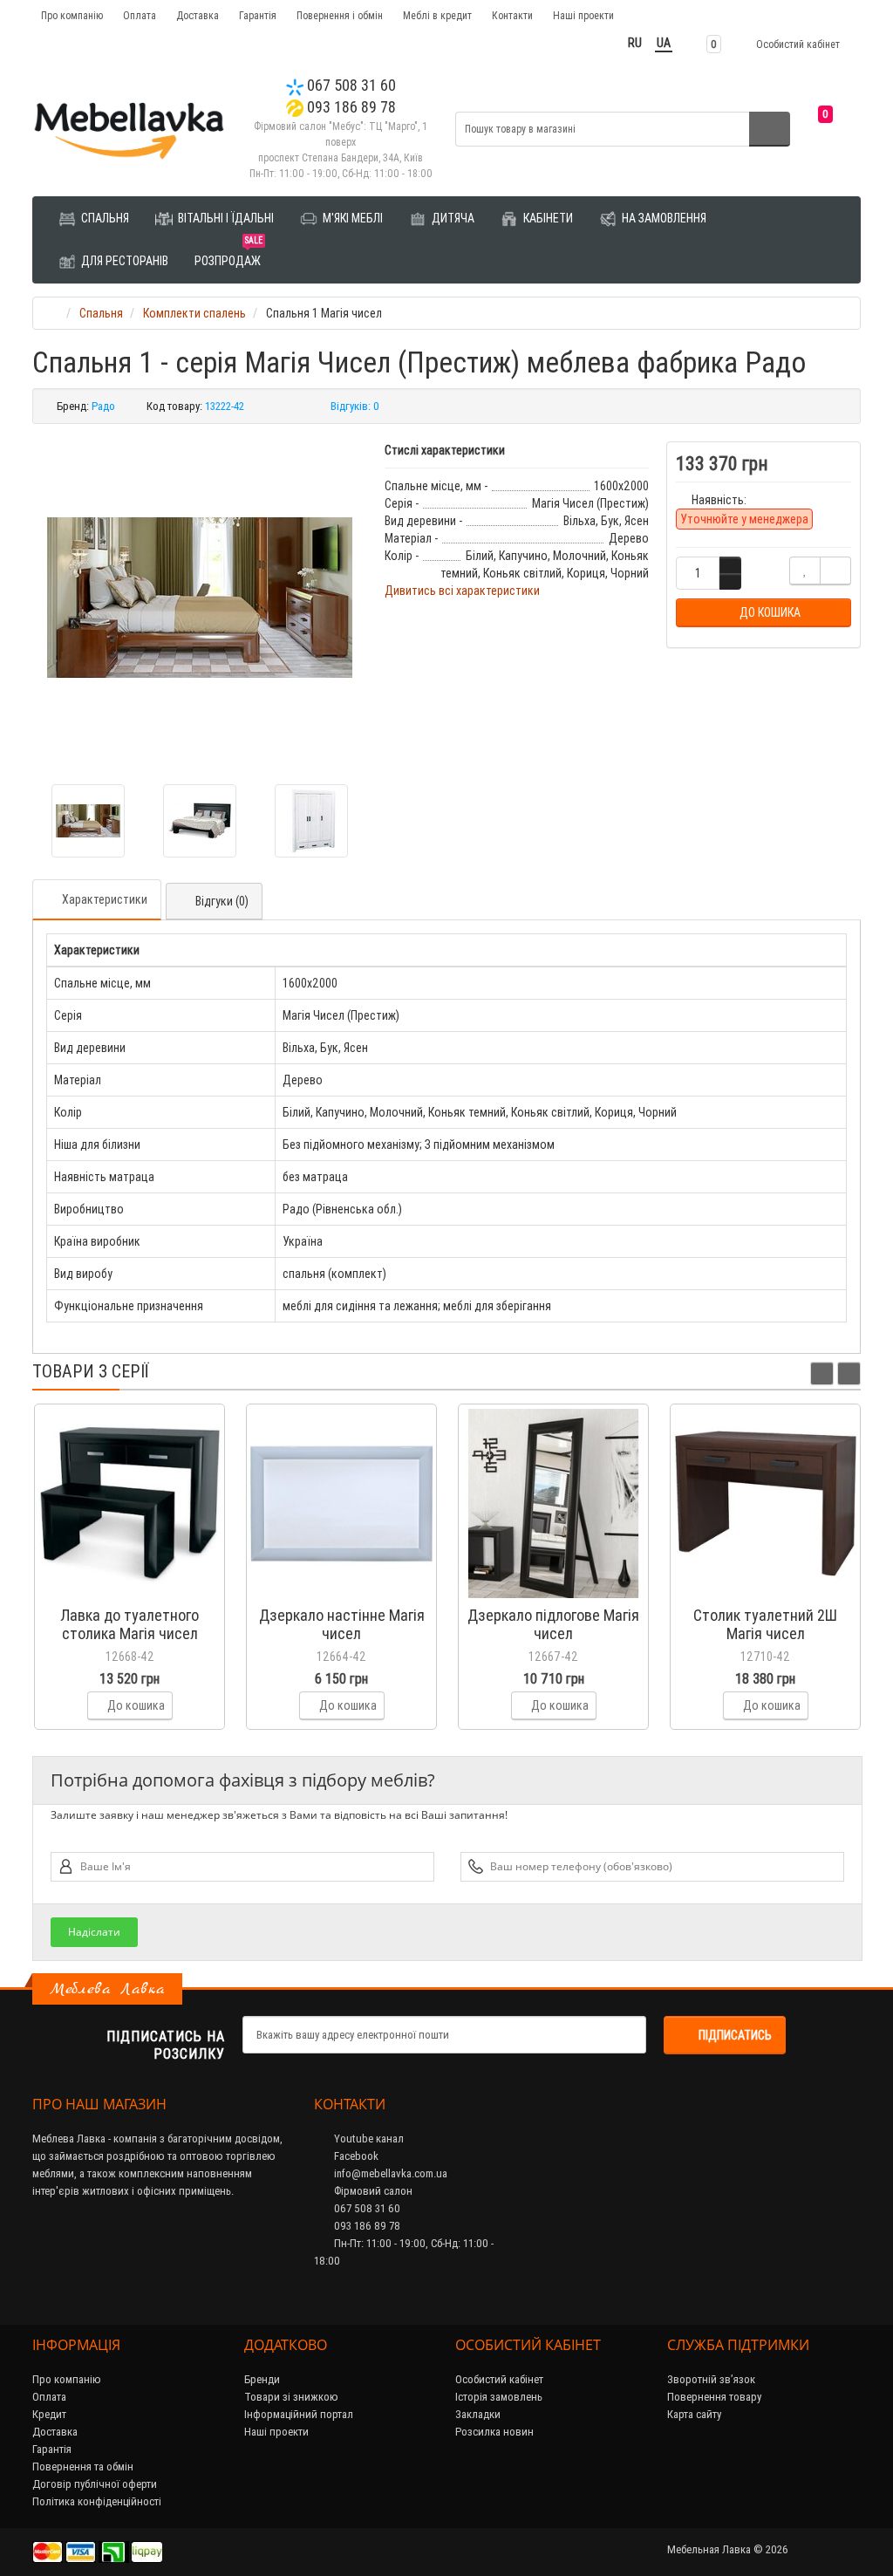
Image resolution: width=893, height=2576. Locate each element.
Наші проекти (583, 15)
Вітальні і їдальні (225, 218)
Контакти (512, 15)
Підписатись (735, 2035)
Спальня (104, 218)
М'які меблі (351, 218)
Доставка (198, 15)
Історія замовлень (499, 2397)
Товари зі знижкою (291, 2397)
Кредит (49, 2414)
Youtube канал (368, 2139)
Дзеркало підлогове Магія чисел (553, 1624)
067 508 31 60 (350, 85)
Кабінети (547, 218)
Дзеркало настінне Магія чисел (342, 1624)
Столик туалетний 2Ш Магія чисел (765, 1624)
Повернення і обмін (340, 15)
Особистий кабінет (499, 2379)
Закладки (478, 2414)
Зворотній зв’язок (711, 2379)
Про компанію (72, 15)
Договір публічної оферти (95, 2484)
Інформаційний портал (299, 2414)
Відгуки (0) (222, 901)
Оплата (140, 15)
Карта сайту (694, 2414)
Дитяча (452, 218)
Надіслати (94, 1932)
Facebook (355, 2156)
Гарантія (258, 15)
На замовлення (663, 218)
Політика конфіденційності (97, 2501)
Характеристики (105, 899)
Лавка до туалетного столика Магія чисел (130, 1624)
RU (635, 43)
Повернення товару (714, 2397)
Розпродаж (228, 254)
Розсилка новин (494, 2432)
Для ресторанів (123, 261)
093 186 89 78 (350, 107)
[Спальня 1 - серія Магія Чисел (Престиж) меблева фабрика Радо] (200, 598)
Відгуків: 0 (355, 406)
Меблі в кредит (437, 15)
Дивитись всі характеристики (462, 591)
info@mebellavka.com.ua (389, 2173)
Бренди (262, 2379)
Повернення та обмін (83, 2467)
